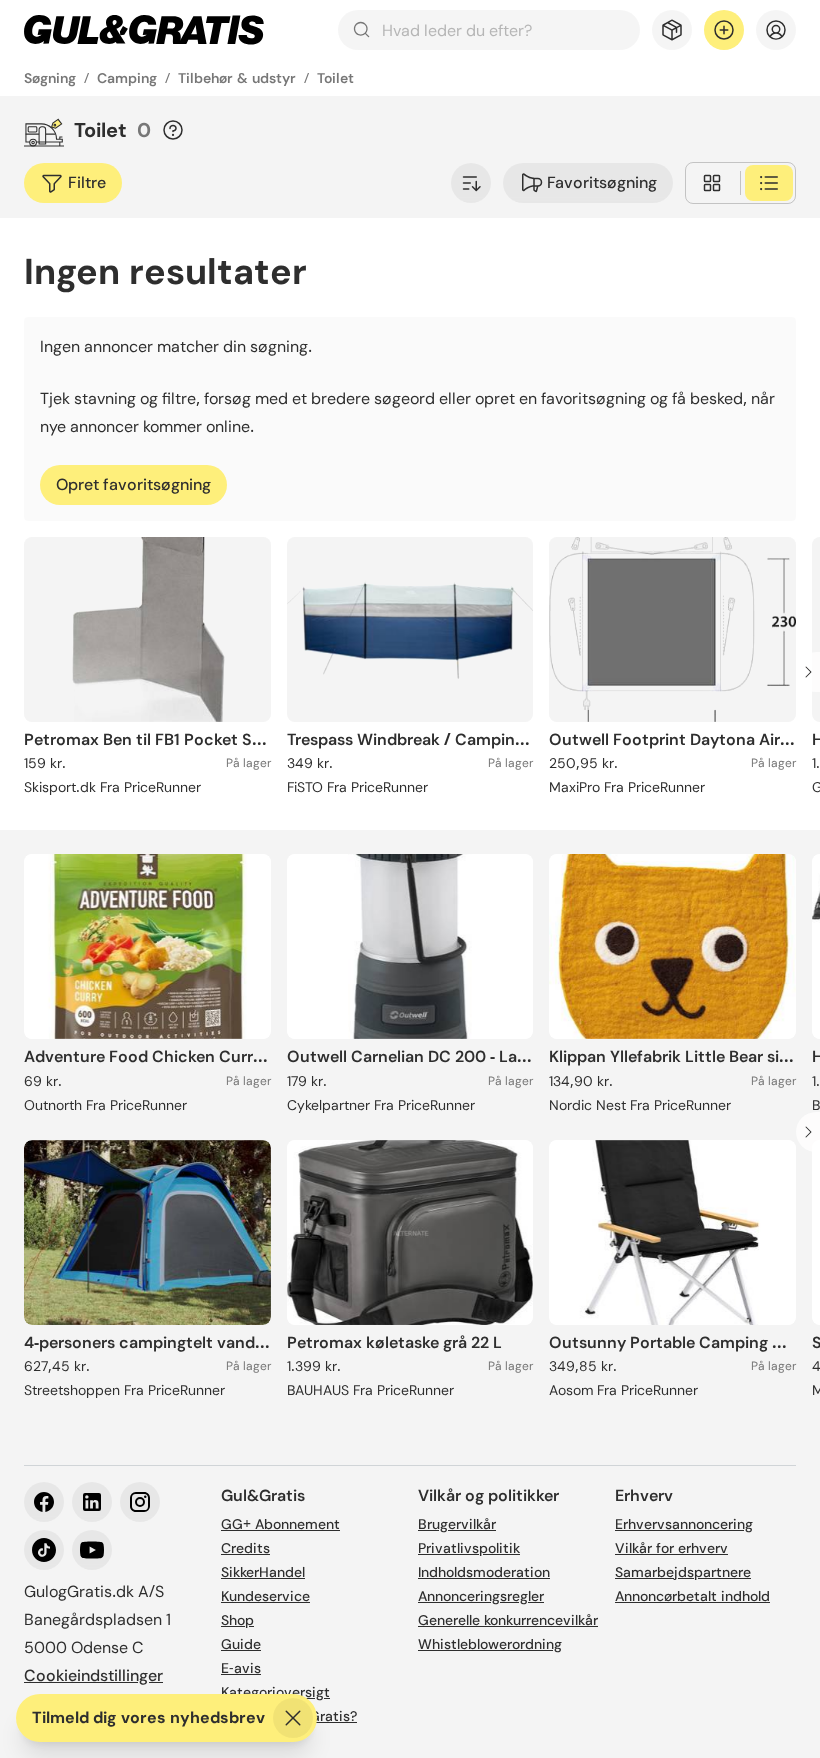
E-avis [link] (241, 1668)
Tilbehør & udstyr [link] (237, 78)
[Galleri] (712, 183)
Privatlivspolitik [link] (469, 1548)
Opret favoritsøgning (133, 484)
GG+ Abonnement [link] (280, 1524)
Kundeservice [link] (265, 1596)
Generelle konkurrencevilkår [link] (508, 1620)
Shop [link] (237, 1620)
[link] (144, 30)
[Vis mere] (471, 183)
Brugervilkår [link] (457, 1524)
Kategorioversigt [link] (275, 1692)
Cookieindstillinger (93, 1675)
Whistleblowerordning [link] (490, 1644)
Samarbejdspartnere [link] (683, 1572)
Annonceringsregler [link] (481, 1596)
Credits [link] (245, 1548)
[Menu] (776, 30)
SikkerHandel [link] (263, 1572)
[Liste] (769, 183)
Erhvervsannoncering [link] (684, 1524)
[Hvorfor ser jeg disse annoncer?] (173, 130)
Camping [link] (127, 78)
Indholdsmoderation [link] (484, 1572)
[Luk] (293, 1718)
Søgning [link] (50, 78)
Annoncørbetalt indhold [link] (692, 1596)
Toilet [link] (335, 78)
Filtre (87, 182)
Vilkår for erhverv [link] (671, 1548)
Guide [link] (241, 1644)
